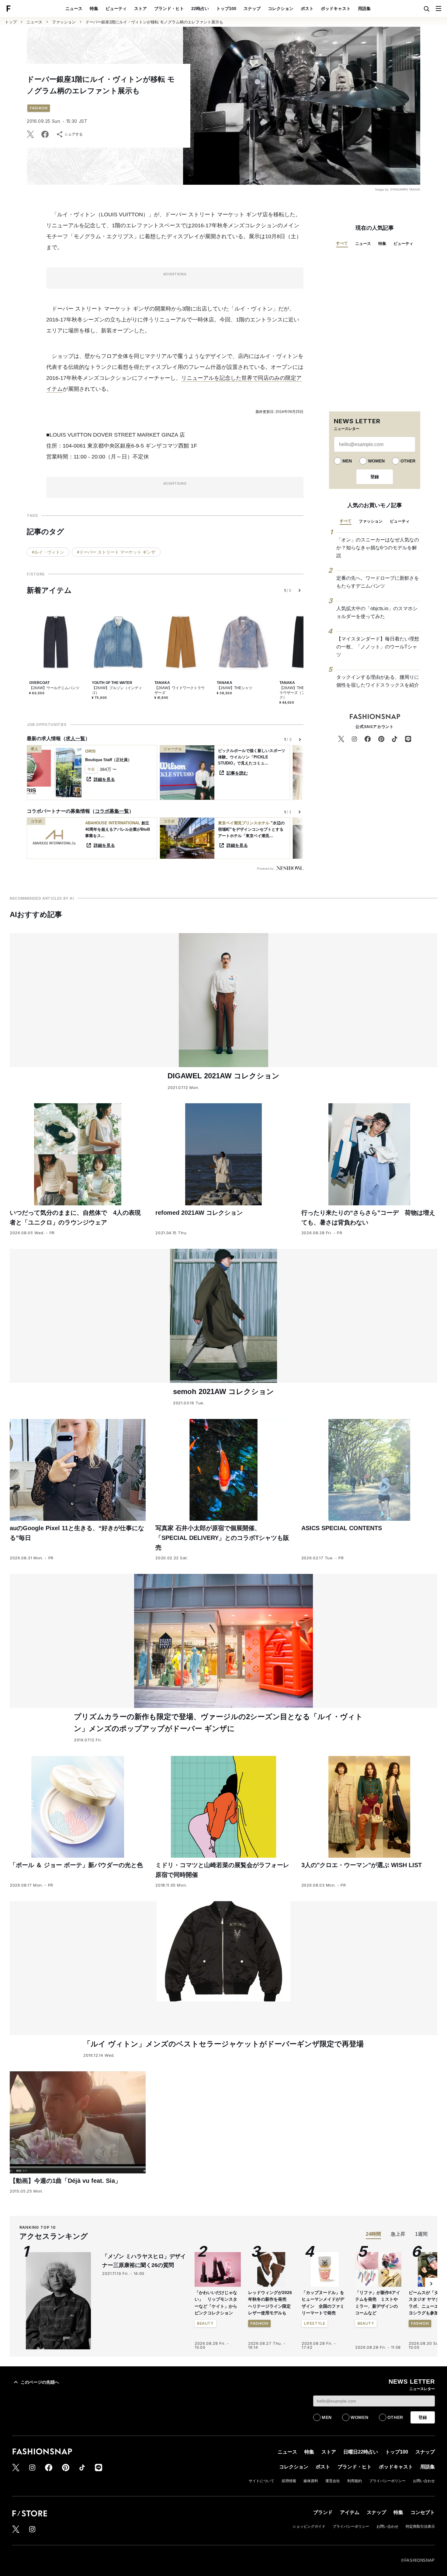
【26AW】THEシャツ (235, 688)
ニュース (74, 9)
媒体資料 (311, 2481)
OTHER (408, 461)
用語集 (364, 9)
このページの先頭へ (40, 2382)
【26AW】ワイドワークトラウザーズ (180, 690)
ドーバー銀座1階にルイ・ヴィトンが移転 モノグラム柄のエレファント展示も (154, 22)
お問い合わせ (424, 2481)
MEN (347, 461)
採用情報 (289, 2481)
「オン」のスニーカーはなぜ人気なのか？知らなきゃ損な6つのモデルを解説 (378, 548)
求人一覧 (75, 738)
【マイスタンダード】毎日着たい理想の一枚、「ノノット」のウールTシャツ (378, 647)
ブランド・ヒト (169, 9)
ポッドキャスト (336, 9)
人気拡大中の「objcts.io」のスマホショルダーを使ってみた (377, 612)
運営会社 (333, 2481)
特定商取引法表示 (420, 2526)
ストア (140, 9)
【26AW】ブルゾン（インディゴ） (117, 690)
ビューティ (116, 9)
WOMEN (376, 461)
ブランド (323, 2512)
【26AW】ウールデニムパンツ (54, 688)
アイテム (350, 2512)
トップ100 (226, 9)
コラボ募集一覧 (112, 811)
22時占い (200, 9)
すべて (342, 243)
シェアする (74, 134)
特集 (94, 9)
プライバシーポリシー (387, 2481)
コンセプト (423, 2512)
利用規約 (355, 2481)
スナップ (252, 9)
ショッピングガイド (309, 2526)
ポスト (307, 9)
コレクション (281, 9)
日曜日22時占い (361, 2452)
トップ (11, 22)
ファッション (64, 22)
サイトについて (262, 2481)
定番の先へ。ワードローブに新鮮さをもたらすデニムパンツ (378, 582)
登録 (375, 477)
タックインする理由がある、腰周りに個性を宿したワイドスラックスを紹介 (378, 681)
